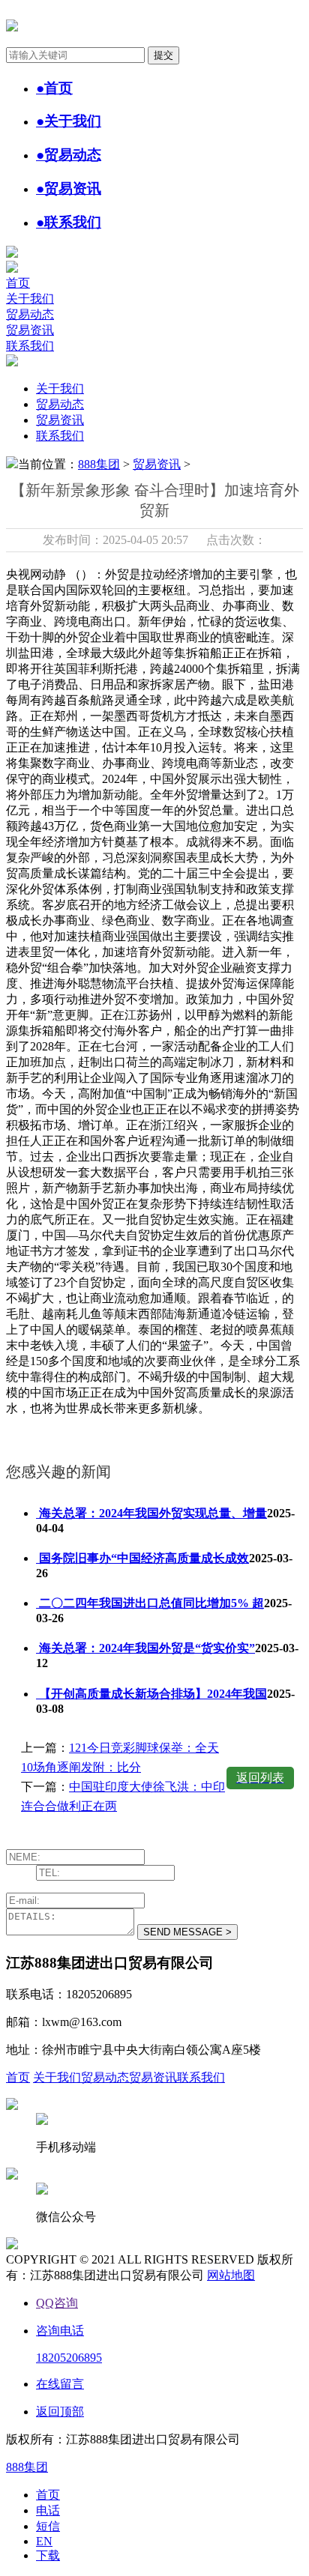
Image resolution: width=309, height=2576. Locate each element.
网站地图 (231, 2275)
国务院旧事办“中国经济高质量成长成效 (142, 1558)
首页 (18, 283)
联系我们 (30, 346)
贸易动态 (30, 314)
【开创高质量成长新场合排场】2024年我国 (151, 1694)
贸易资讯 (30, 330)
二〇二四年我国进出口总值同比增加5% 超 (150, 1603)
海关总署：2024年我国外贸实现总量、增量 (151, 1513)
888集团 (99, 464)
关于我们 (30, 299)
